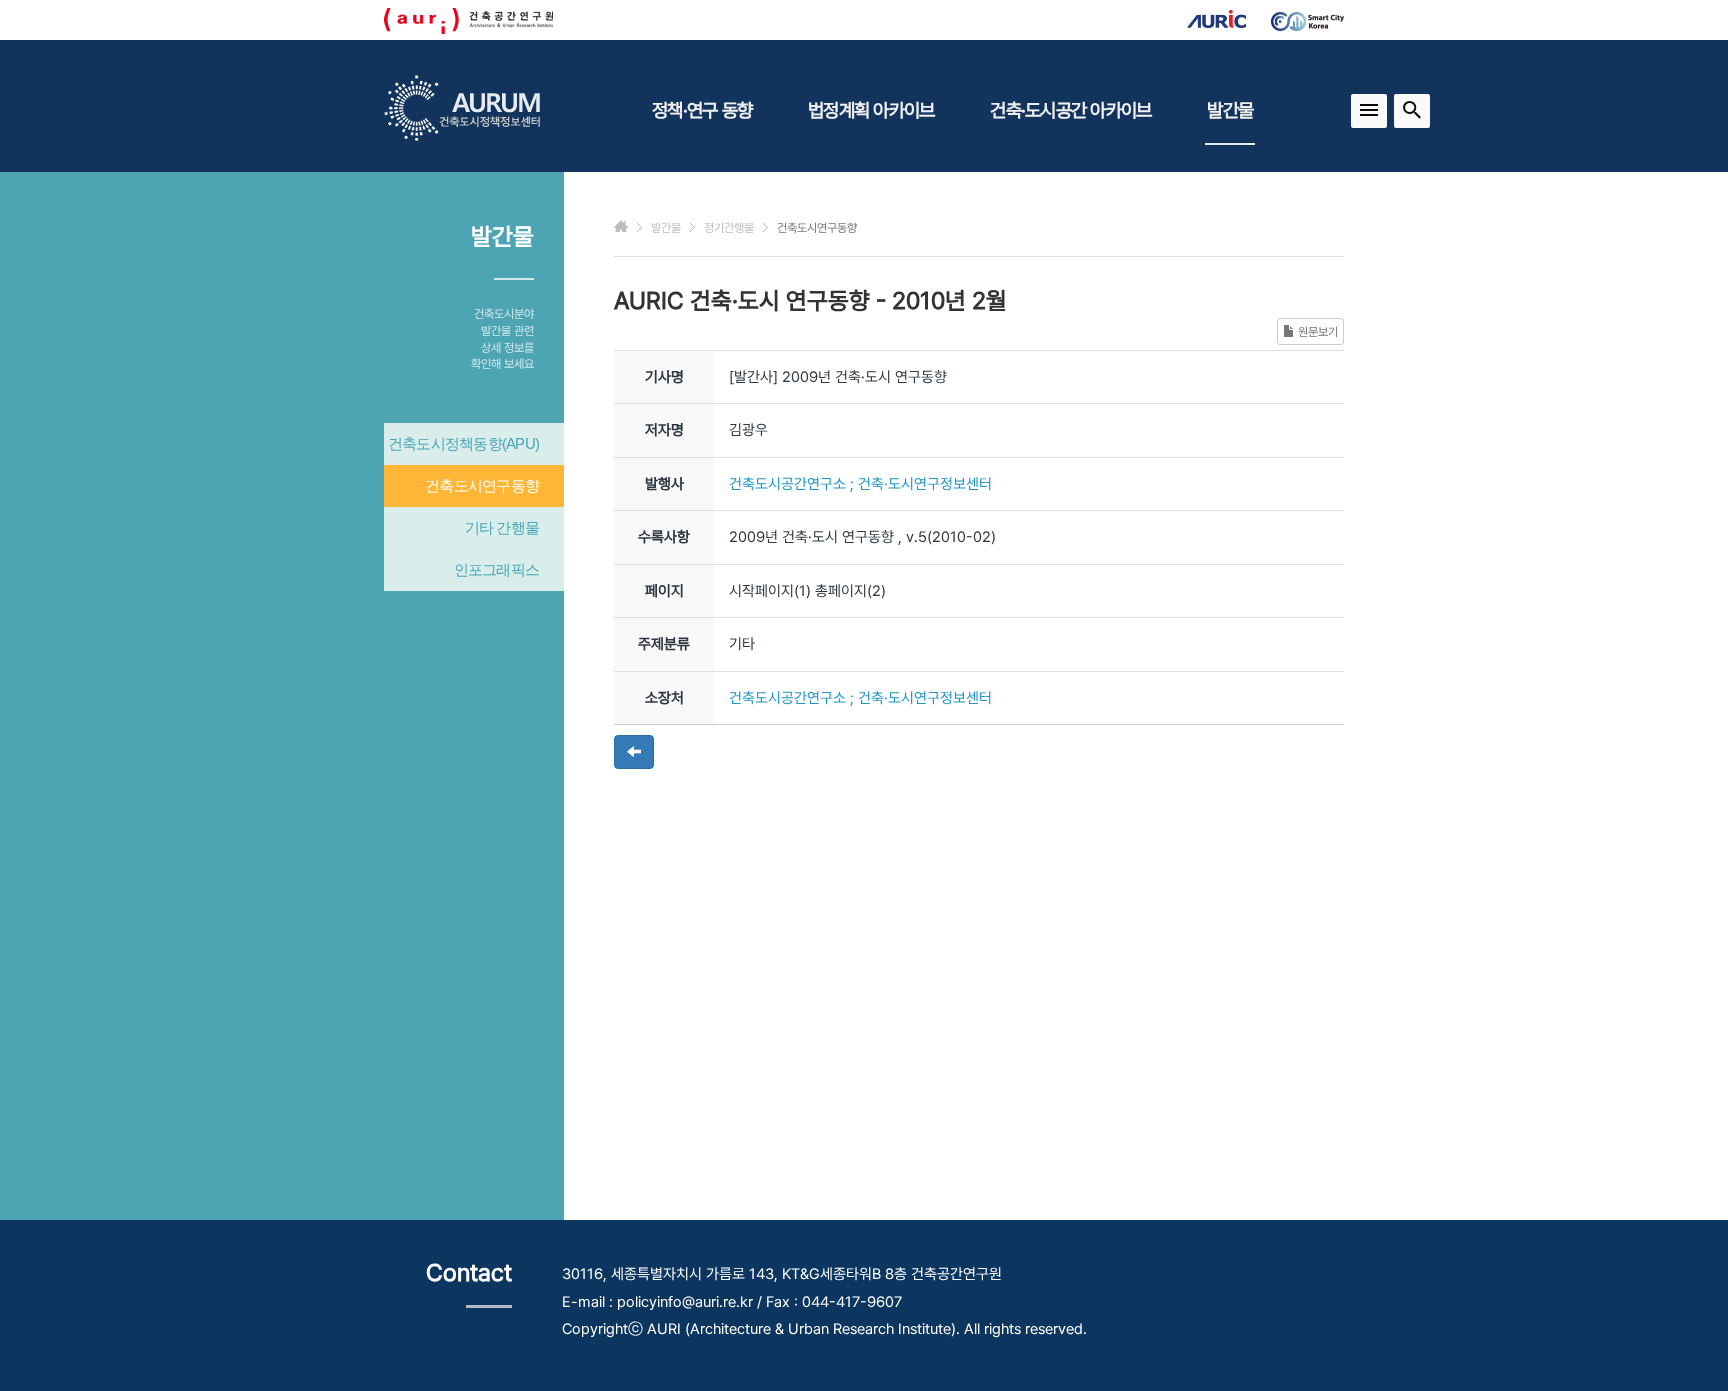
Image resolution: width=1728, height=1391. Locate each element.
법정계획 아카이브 (871, 110)
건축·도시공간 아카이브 (1070, 110)
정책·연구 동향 (702, 110)
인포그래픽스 (497, 569)
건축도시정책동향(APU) (463, 443)
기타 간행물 (502, 527)
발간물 (1230, 110)
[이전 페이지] (634, 752)
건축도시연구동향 (482, 485)
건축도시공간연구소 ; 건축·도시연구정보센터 (860, 484)
